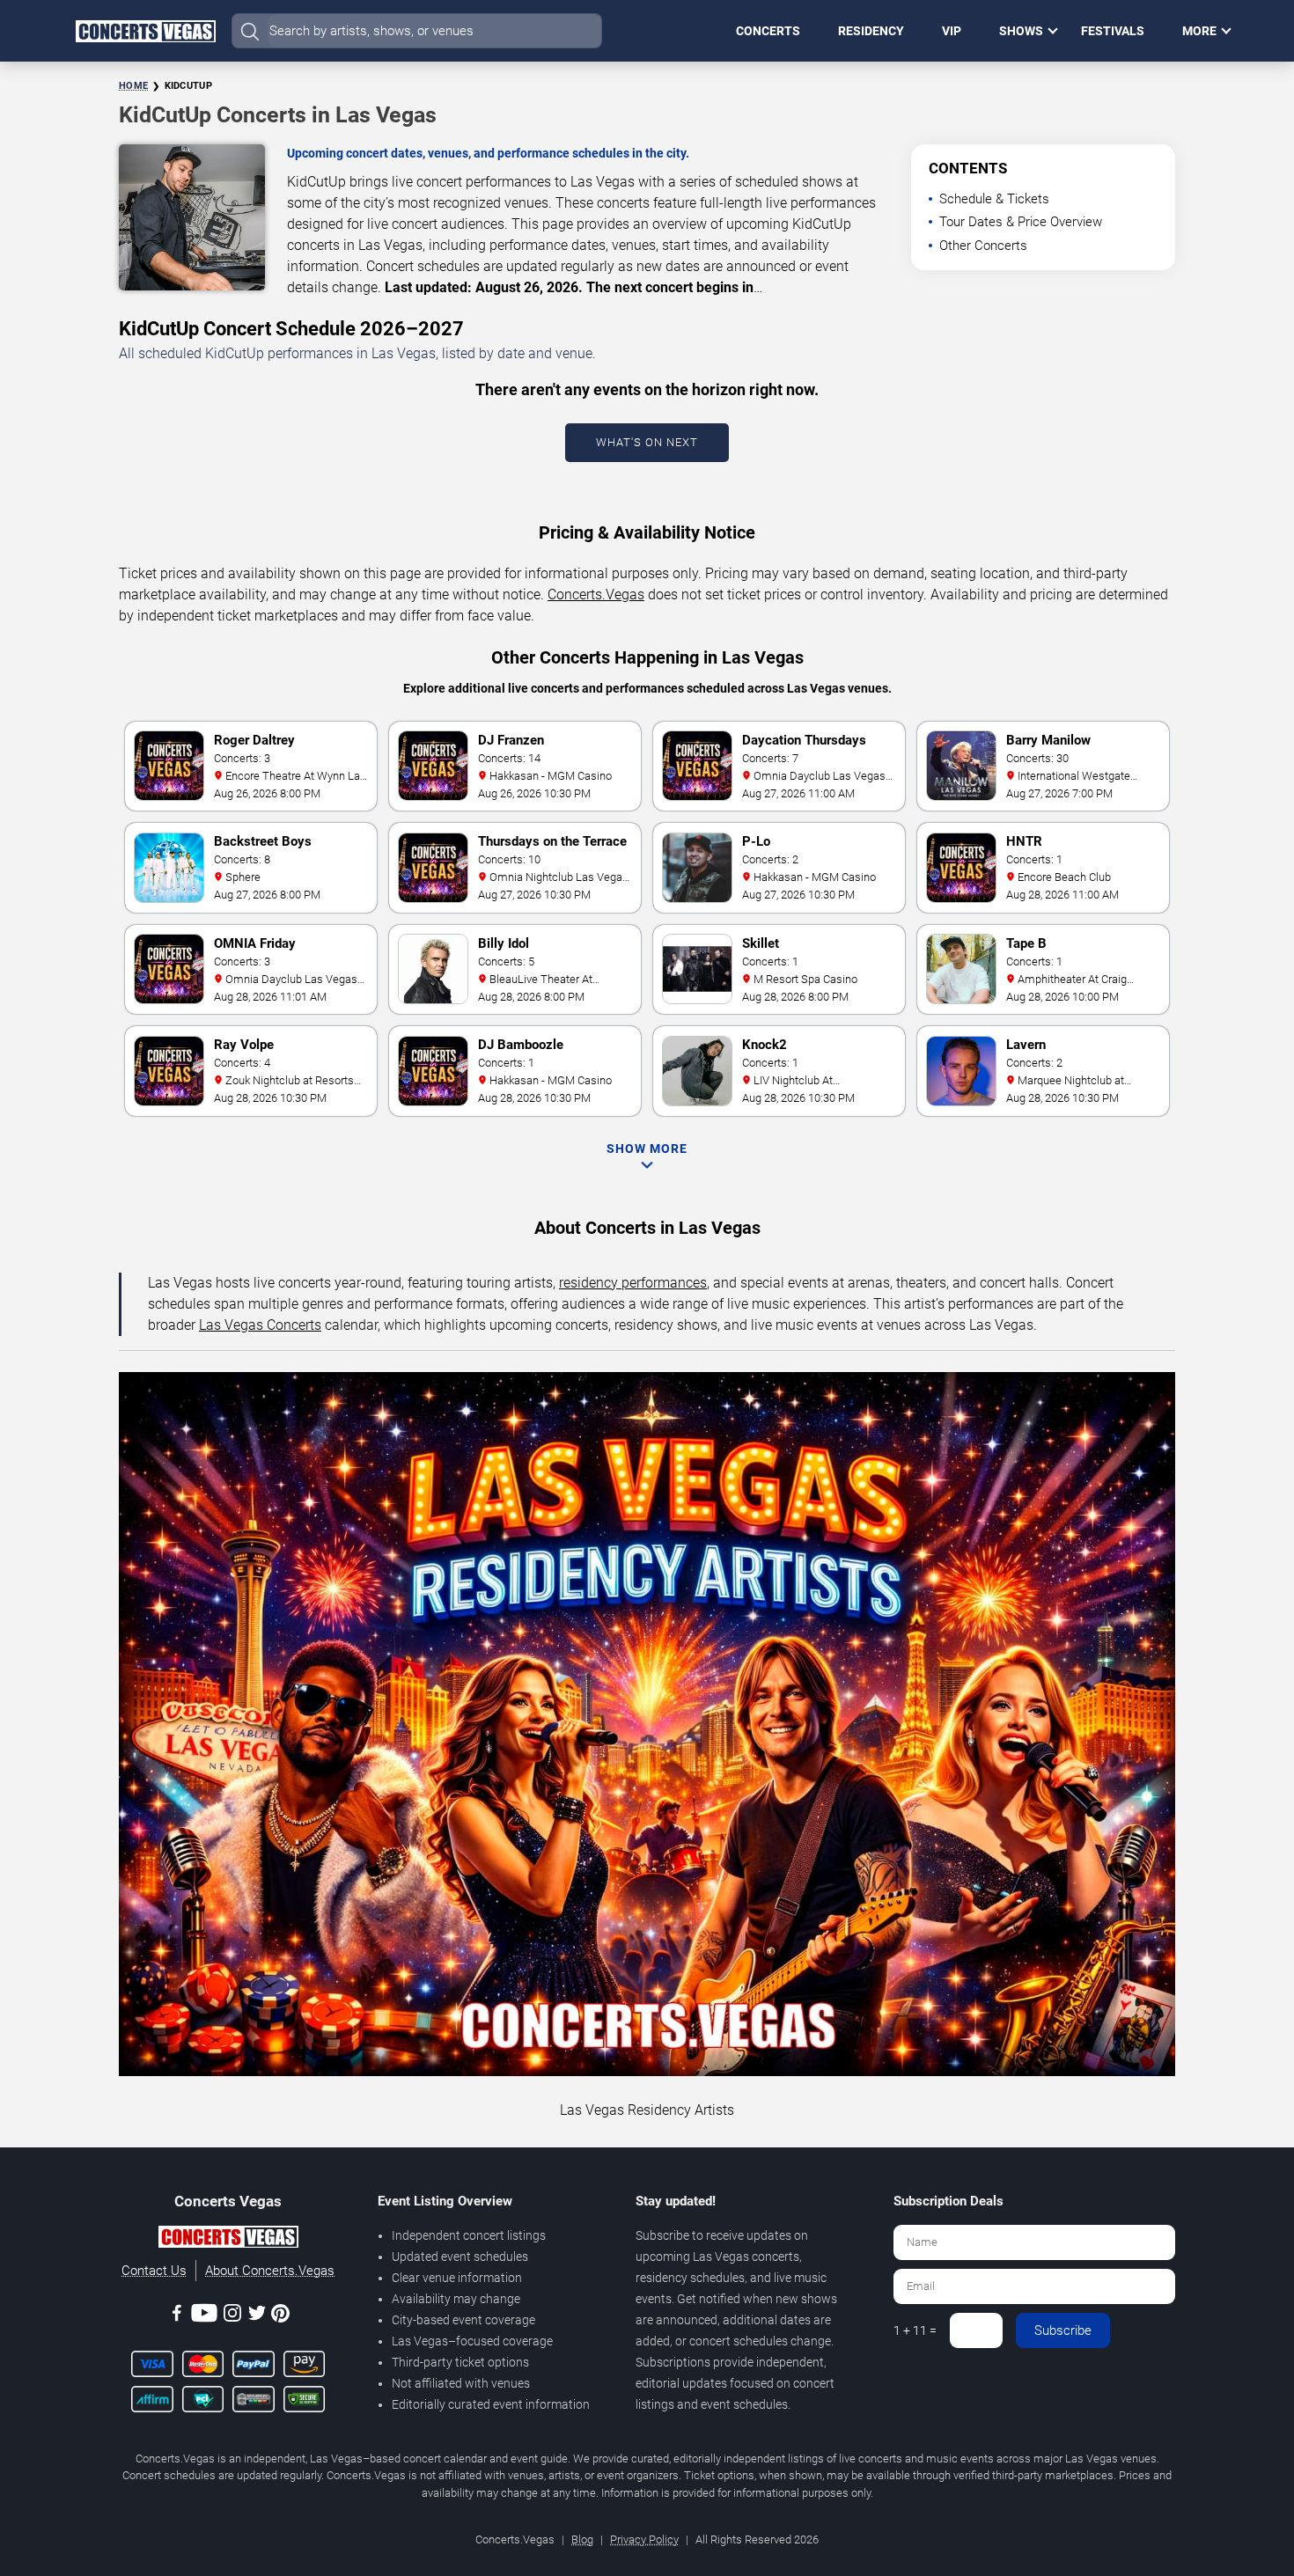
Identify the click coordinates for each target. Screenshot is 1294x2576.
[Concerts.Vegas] (228, 2240)
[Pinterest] (280, 2316)
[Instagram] (232, 2316)
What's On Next (647, 442)
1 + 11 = (915, 2330)
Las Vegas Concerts (260, 1325)
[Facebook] (177, 2316)
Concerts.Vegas (596, 594)
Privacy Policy (644, 2539)
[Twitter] (257, 2316)
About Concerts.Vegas (270, 2271)
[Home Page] (145, 31)
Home (133, 86)
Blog (582, 2539)
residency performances (633, 1283)
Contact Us (154, 2271)
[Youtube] (204, 2316)
